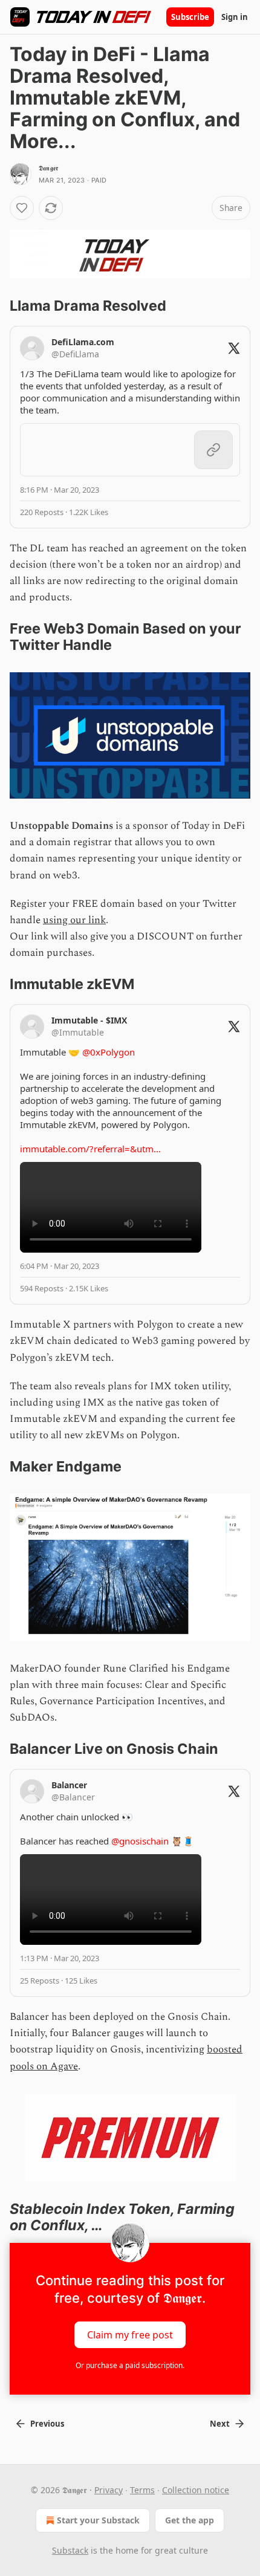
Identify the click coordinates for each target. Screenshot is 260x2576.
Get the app (190, 2520)
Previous (47, 2424)
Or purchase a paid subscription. (130, 2365)
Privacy (109, 2490)
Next (220, 2424)
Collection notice (196, 2490)
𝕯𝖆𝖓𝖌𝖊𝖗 (48, 168)
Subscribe (190, 17)
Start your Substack (98, 2520)
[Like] (22, 208)
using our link (74, 920)
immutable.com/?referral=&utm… (90, 1149)
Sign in (235, 17)
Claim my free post (130, 2335)
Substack (70, 2550)
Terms (142, 2490)
